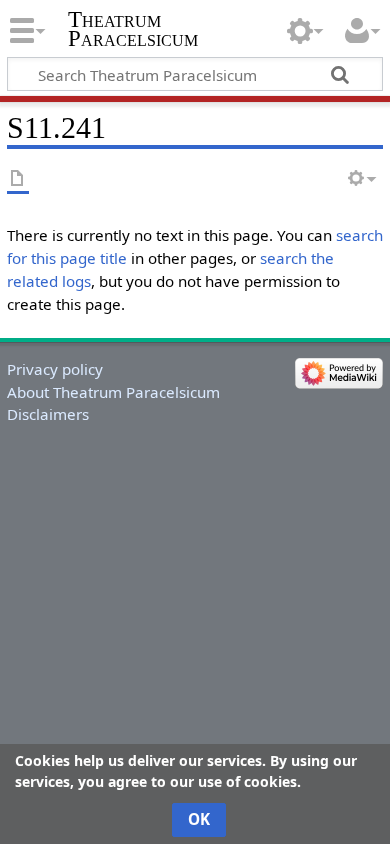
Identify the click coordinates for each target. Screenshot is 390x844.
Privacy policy (55, 369)
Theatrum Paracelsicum (133, 29)
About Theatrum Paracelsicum (113, 392)
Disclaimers (48, 414)
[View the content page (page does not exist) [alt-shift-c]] (18, 179)
